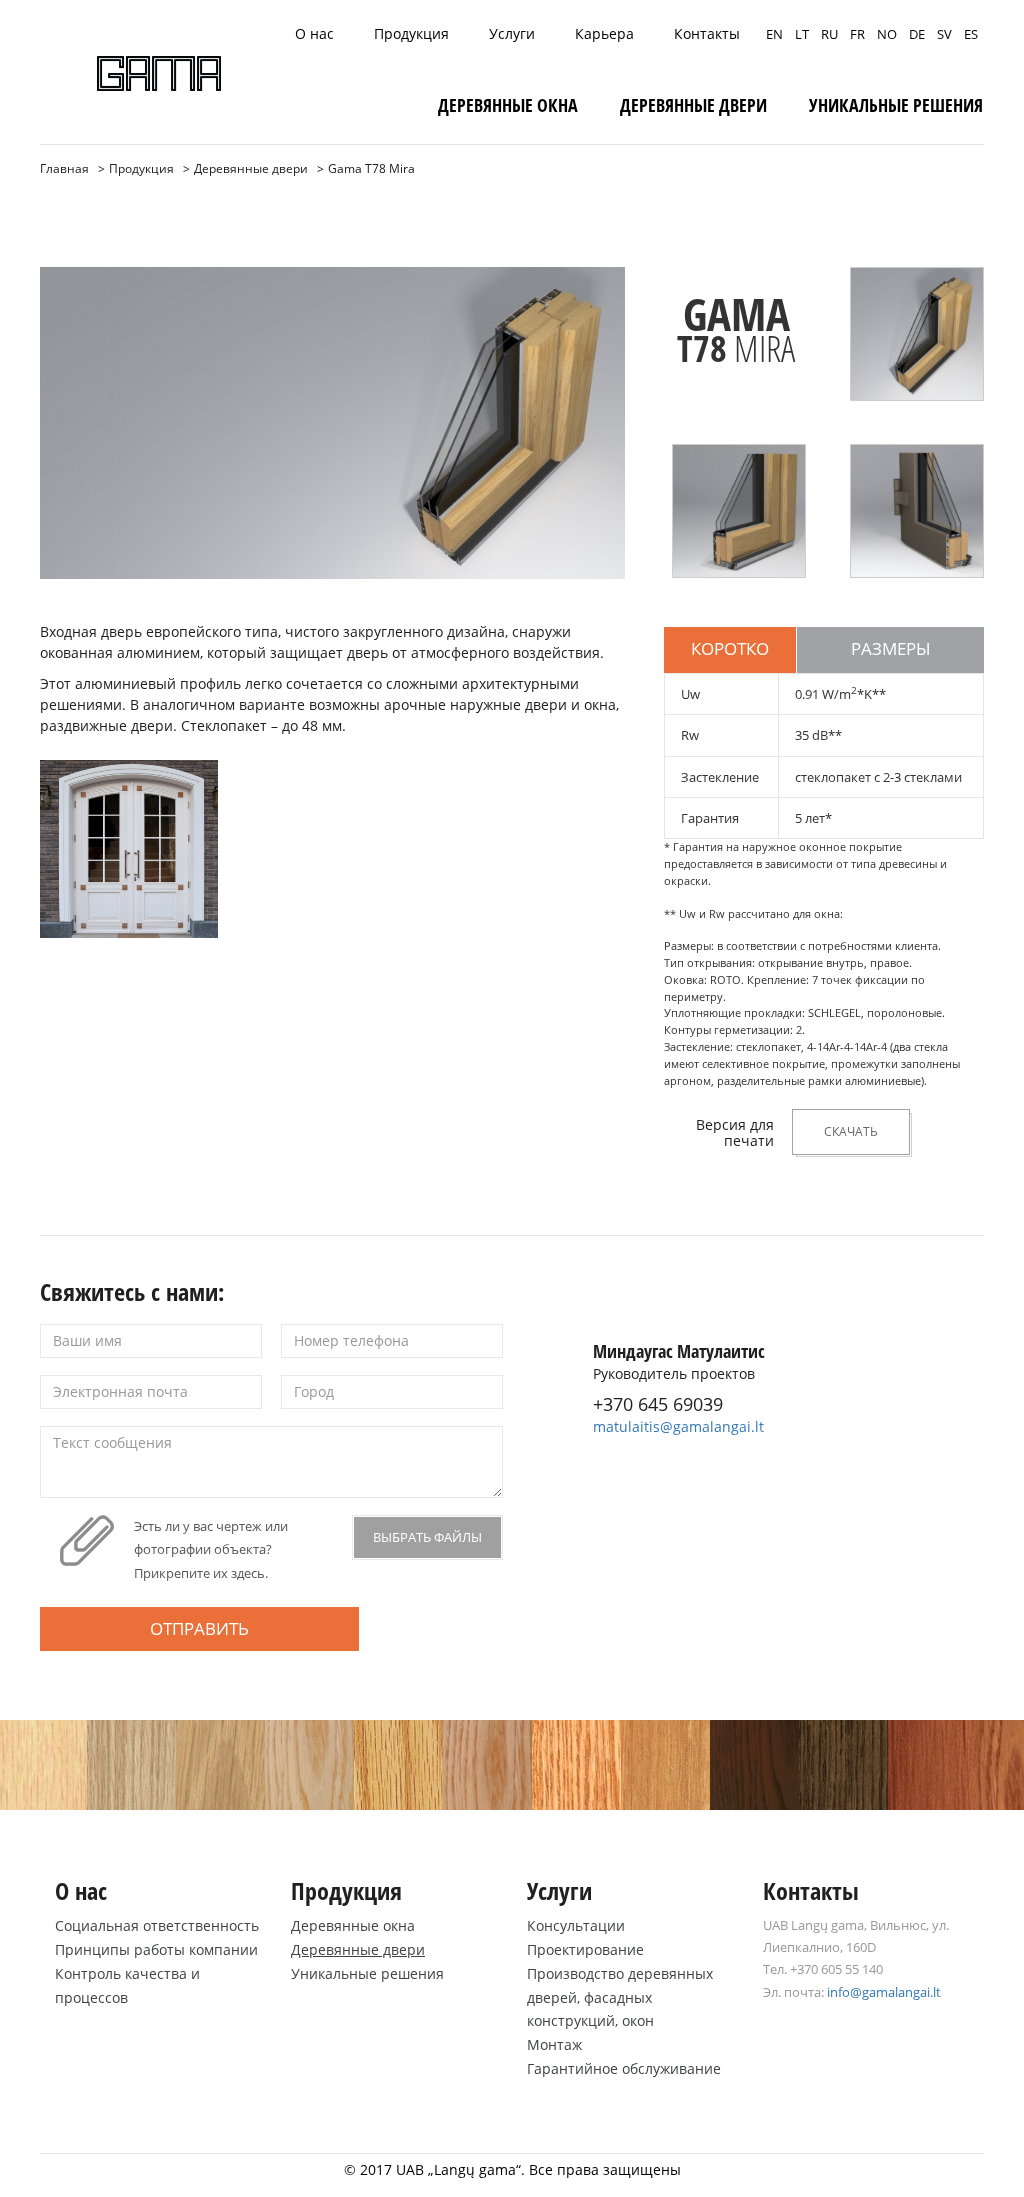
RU (829, 34)
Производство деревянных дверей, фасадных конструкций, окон (620, 1997)
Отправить (199, 1628)
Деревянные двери (693, 105)
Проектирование (585, 1949)
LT (802, 34)
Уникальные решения (896, 105)
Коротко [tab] (730, 648)
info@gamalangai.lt (884, 1992)
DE (917, 34)
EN (774, 34)
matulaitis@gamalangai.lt (678, 1426)
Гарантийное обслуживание (624, 2068)
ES (971, 34)
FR (857, 34)
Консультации (576, 1925)
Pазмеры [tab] (891, 648)
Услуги (512, 33)
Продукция (411, 33)
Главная (64, 168)
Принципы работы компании (156, 1949)
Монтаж (554, 2044)
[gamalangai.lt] (159, 73)
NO (887, 34)
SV (944, 34)
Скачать (851, 1131)
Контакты (707, 33)
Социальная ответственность (157, 1925)
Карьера (604, 33)
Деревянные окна (508, 105)
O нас (314, 33)
